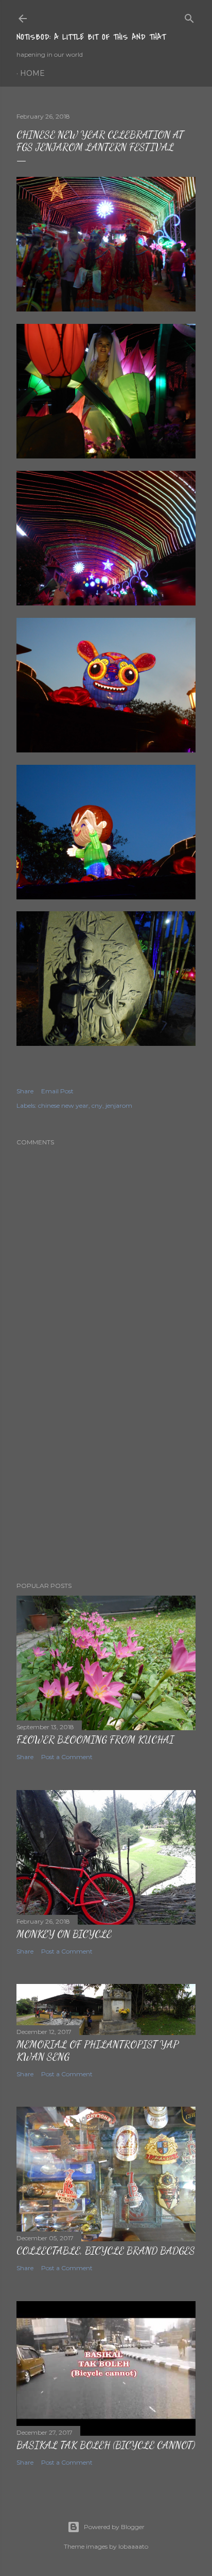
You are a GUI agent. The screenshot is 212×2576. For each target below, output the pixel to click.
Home (32, 73)
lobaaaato (133, 2546)
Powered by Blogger (114, 2527)
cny (97, 1105)
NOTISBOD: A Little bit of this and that (91, 37)
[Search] (189, 16)
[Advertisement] (106, 1484)
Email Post (57, 1091)
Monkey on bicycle (64, 1934)
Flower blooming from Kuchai (95, 1740)
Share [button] (25, 1091)
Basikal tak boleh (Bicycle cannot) (106, 2445)
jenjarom (119, 1105)
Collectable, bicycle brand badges (106, 2251)
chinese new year (63, 1105)
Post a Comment (67, 1757)
